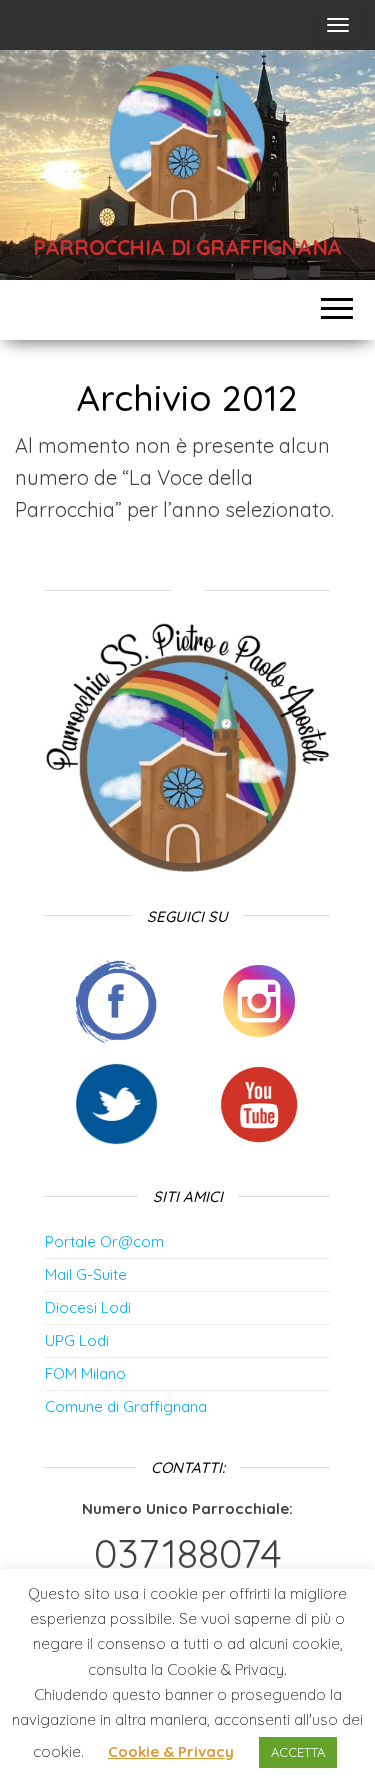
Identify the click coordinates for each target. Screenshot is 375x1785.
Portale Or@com (104, 1241)
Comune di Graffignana (126, 1406)
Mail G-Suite (86, 1274)
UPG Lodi (77, 1340)
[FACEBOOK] (116, 998)
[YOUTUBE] (258, 1102)
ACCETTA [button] (298, 1752)
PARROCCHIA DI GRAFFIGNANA (187, 247)
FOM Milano (85, 1373)
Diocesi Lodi (88, 1307)
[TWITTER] (116, 1102)
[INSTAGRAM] (259, 998)
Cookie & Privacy (171, 1751)
